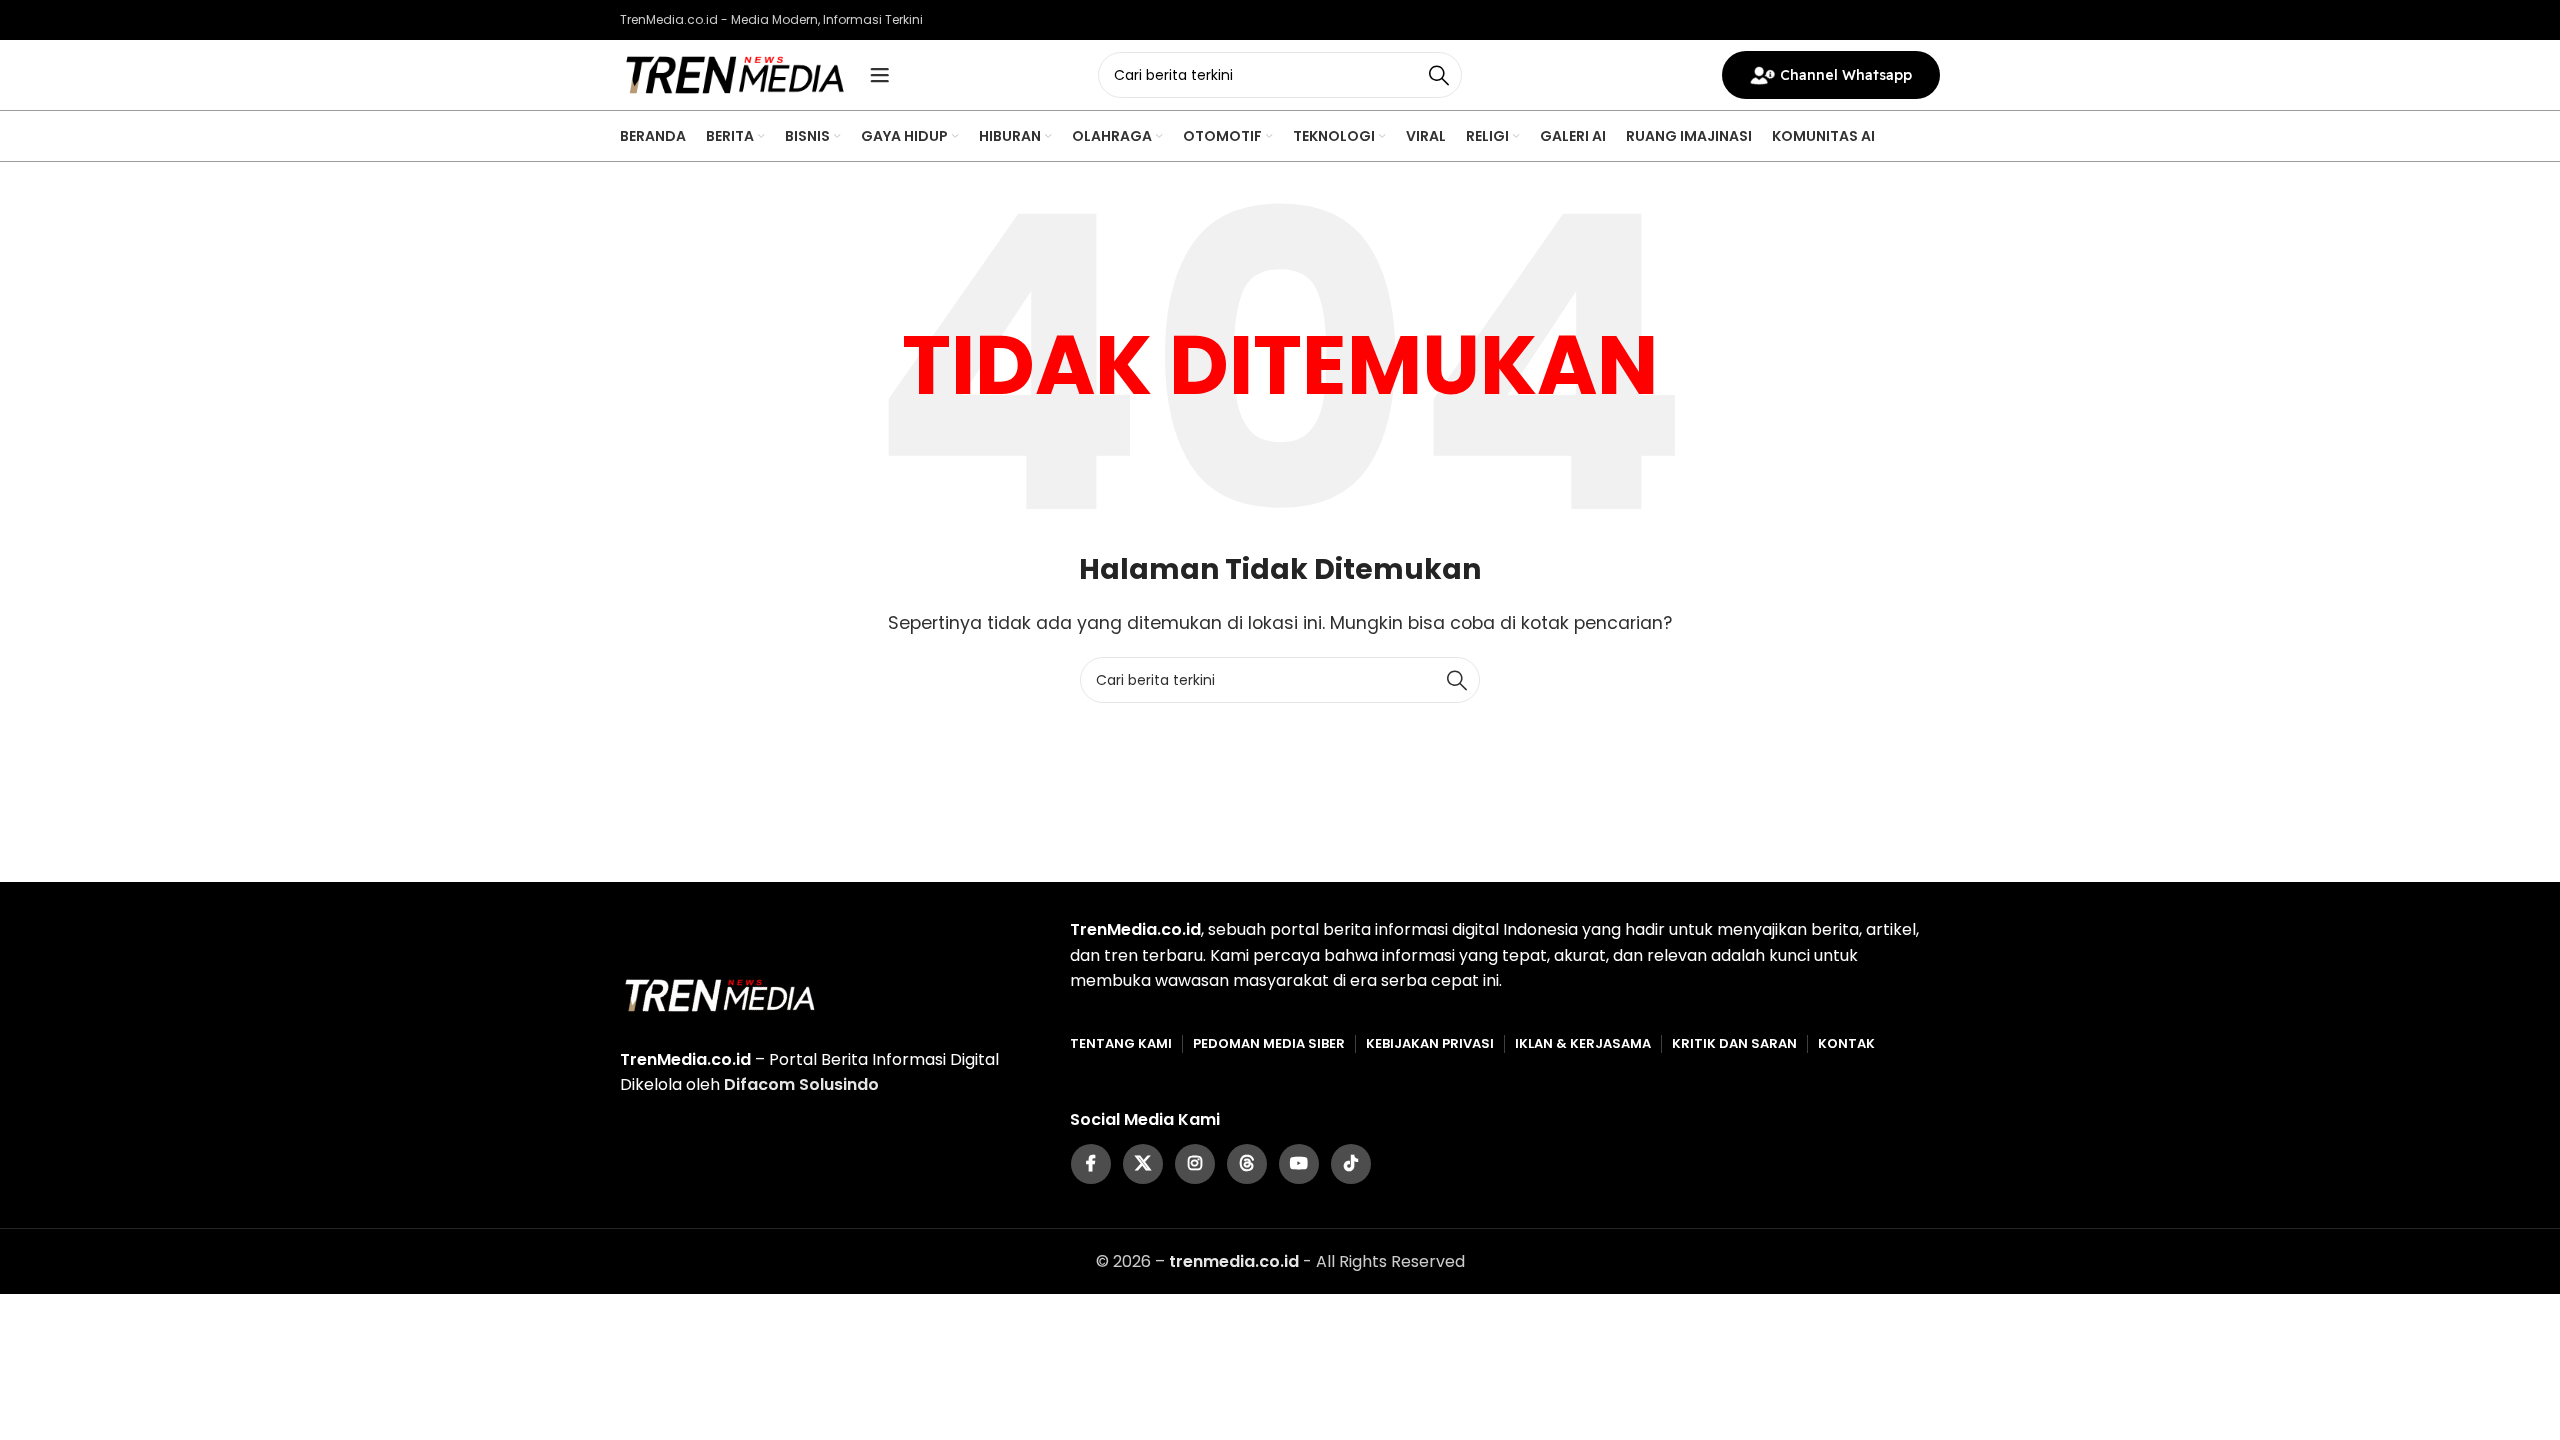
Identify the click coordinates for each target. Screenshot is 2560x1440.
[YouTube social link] (1299, 1164)
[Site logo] (735, 73)
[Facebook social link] (1091, 1164)
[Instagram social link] (1195, 1164)
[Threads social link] (1247, 1164)
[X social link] (1143, 1164)
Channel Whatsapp (1846, 75)
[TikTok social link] (1351, 1164)
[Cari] (1439, 75)
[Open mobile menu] (880, 75)
